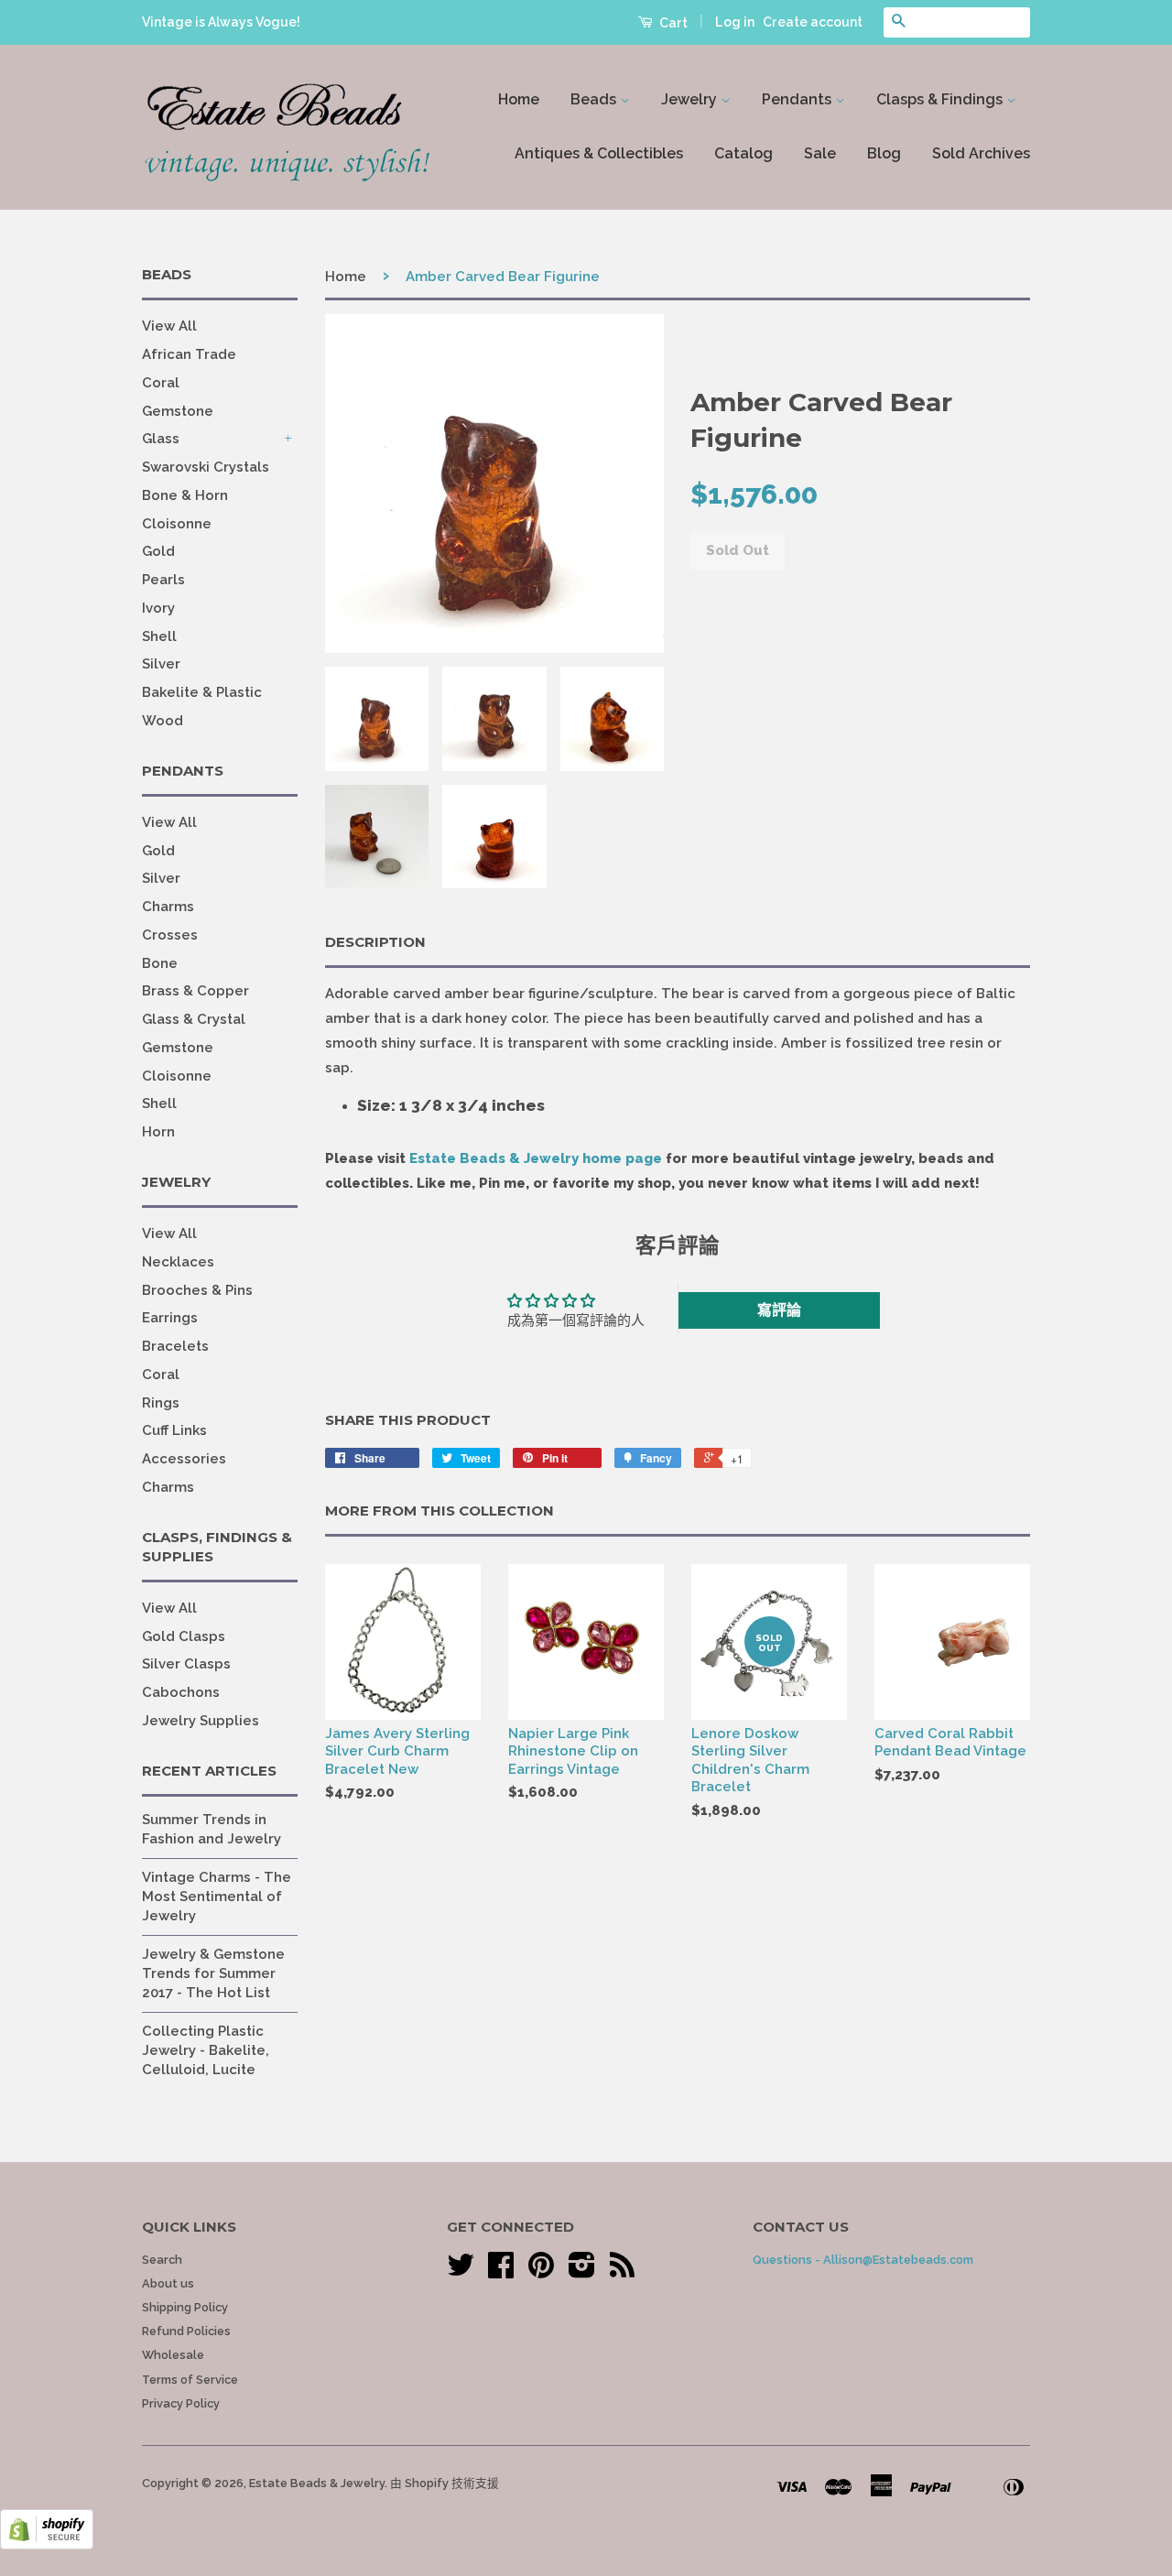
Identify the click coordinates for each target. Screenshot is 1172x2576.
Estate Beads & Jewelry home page (536, 1158)
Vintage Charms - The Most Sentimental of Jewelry (217, 1897)
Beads (595, 99)
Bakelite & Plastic (202, 692)
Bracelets (175, 1346)
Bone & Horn (185, 495)
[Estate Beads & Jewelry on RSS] (622, 2272)
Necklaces (178, 1262)
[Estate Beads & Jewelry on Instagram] (582, 2272)
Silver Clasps (186, 1664)
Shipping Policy (185, 2307)
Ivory (158, 608)
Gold (158, 551)
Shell (159, 636)
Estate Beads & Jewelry (317, 2483)
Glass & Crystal (194, 1019)
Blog (884, 153)
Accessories (184, 1459)
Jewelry (691, 99)
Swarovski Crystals (206, 467)
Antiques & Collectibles (599, 153)
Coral (161, 383)
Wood (163, 721)
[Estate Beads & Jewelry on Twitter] (461, 2272)
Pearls (163, 580)
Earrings (170, 1318)
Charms (168, 907)
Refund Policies (186, 2331)
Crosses (170, 935)
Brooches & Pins (197, 1290)
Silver (161, 664)
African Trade (189, 354)
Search (162, 2260)
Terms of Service (190, 2380)
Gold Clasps (184, 1636)
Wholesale (173, 2355)
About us (168, 2283)
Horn (158, 1132)
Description (375, 942)
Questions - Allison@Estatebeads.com (863, 2260)
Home (519, 99)
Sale (820, 153)
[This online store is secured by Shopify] (47, 2545)
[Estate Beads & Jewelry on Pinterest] (541, 2272)
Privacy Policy (181, 2403)
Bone (160, 963)
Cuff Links (174, 1430)
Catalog (743, 153)
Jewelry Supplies (201, 1721)
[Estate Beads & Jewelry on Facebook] (501, 2272)
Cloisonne (177, 524)
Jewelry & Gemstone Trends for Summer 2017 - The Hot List (213, 1973)
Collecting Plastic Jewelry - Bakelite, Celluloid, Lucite (206, 2050)
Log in (735, 22)
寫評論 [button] (779, 1310)
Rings (161, 1403)
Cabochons (181, 1692)
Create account (813, 22)
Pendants (798, 99)
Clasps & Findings (941, 99)
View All (169, 326)
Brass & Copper (195, 991)
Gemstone (178, 411)
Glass (161, 439)
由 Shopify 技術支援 (445, 2483)
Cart (672, 23)
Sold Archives (981, 153)
